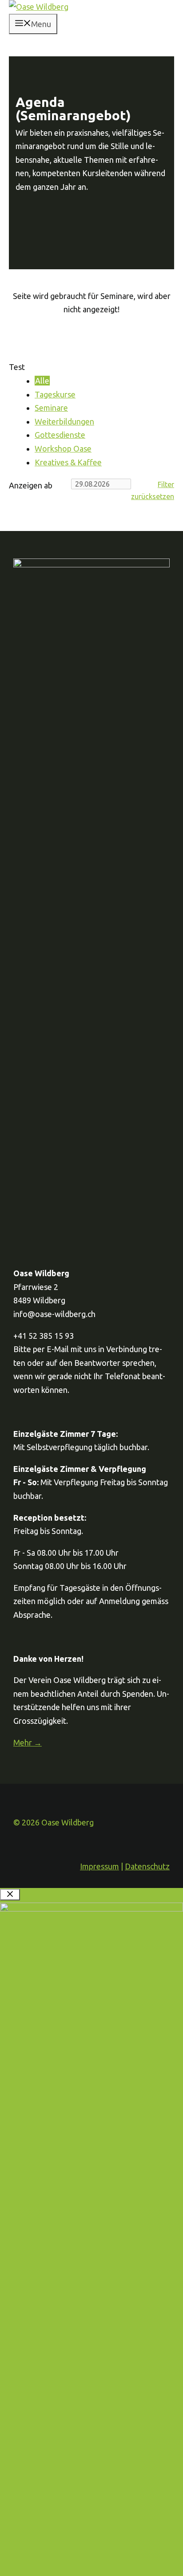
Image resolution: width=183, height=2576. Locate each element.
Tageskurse (55, 394)
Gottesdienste (60, 435)
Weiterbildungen (64, 421)
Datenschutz (147, 1866)
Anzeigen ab (31, 485)
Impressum (99, 1866)
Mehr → (28, 1742)
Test (17, 367)
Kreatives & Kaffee (68, 462)
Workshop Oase (63, 448)
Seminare (51, 408)
